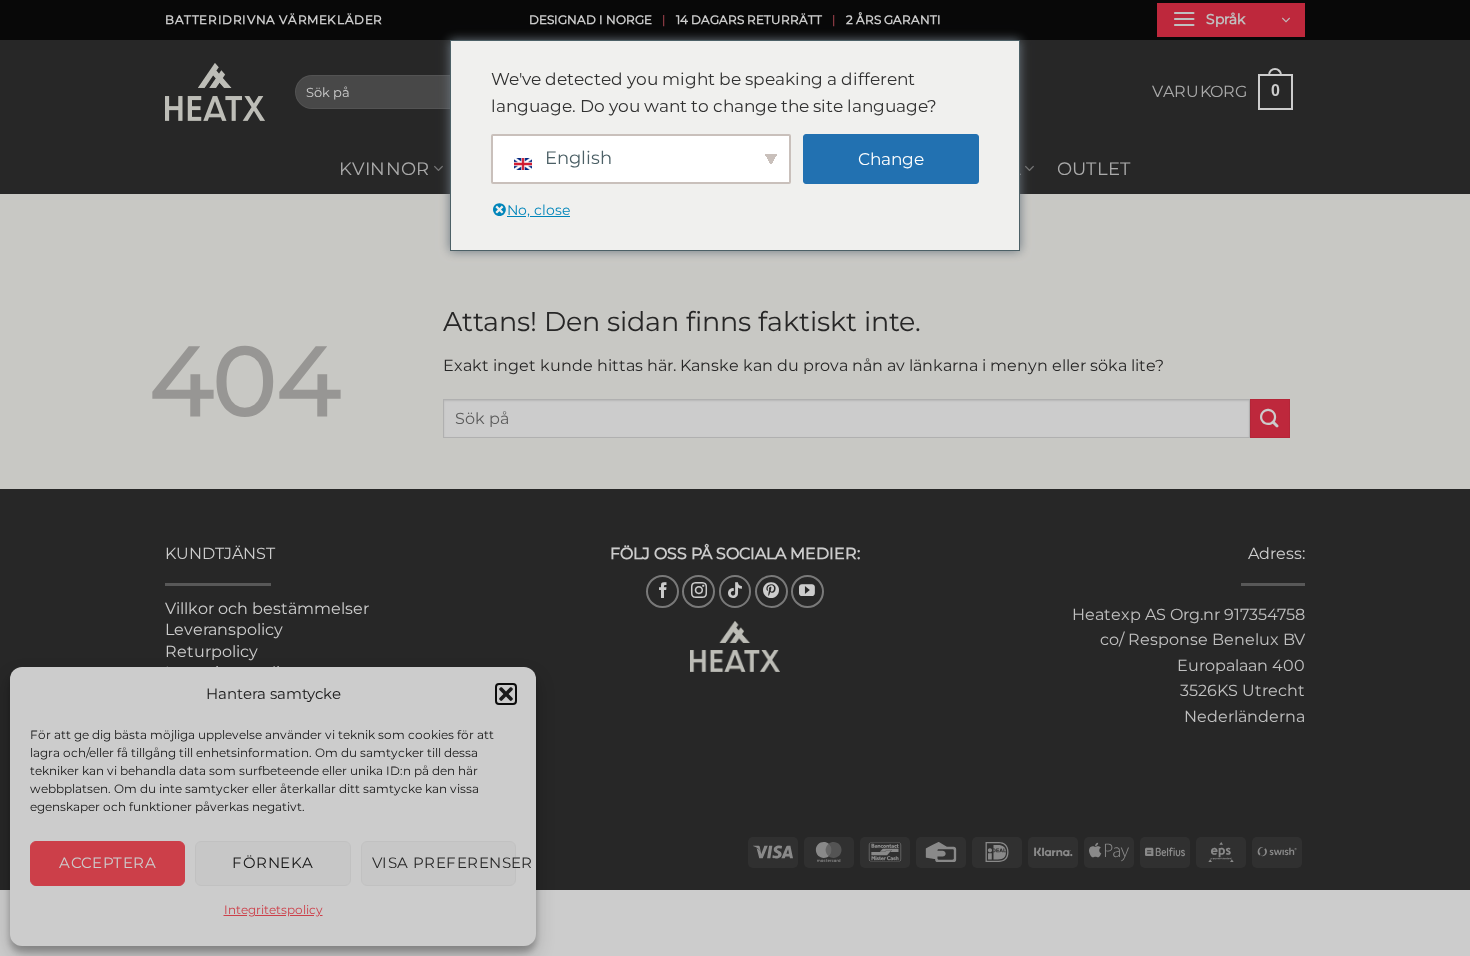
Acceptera (107, 862)
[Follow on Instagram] (698, 591)
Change (891, 159)
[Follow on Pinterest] (771, 591)
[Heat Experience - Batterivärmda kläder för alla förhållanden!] (215, 92)
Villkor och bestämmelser (267, 608)
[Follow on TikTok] (735, 591)
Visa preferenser (444, 862)
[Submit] (1270, 418)
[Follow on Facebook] (662, 591)
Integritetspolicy (273, 909)
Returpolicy (211, 651)
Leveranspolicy (224, 629)
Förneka (272, 862)
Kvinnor (384, 168)
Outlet (1094, 168)
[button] (506, 694)
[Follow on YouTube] (807, 591)
